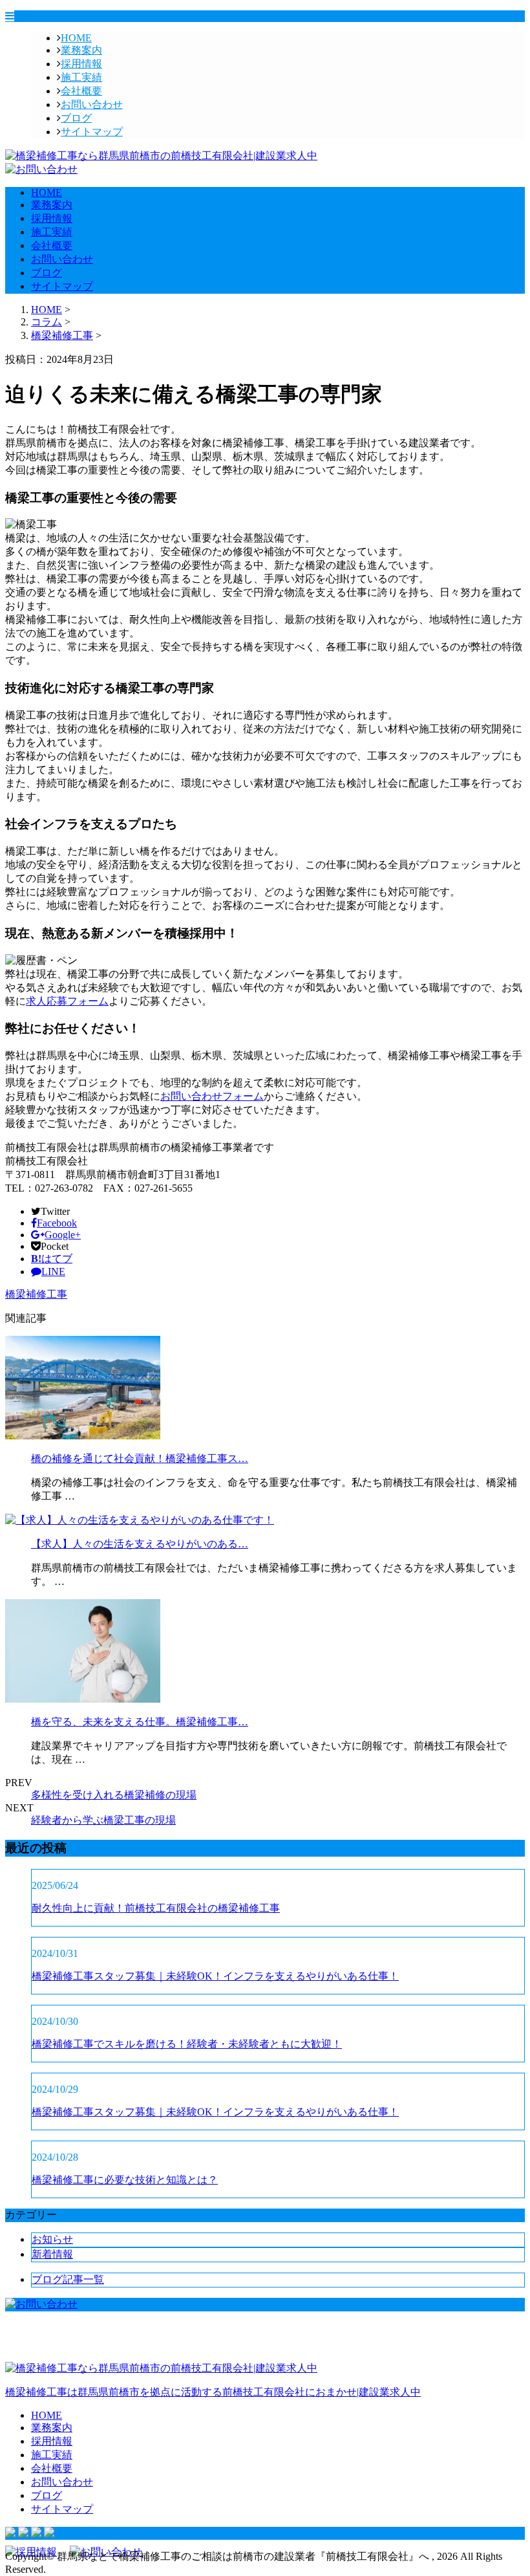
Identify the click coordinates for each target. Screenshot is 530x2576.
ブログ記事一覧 (68, 2279)
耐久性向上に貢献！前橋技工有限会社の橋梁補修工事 (156, 1908)
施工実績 (81, 77)
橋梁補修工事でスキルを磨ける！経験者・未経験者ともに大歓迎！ (187, 2044)
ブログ (76, 118)
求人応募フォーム (67, 1001)
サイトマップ (92, 132)
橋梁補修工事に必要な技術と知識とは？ (125, 2180)
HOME (76, 38)
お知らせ (52, 2239)
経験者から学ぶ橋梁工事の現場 (103, 1820)
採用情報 (81, 64)
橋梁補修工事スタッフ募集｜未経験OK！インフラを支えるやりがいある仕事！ (215, 1976)
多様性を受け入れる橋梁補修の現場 (114, 1795)
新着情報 (52, 2254)
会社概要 (81, 91)
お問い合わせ (92, 104)
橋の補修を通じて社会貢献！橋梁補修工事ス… (140, 1458)
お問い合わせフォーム (212, 1096)
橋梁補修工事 (62, 335)
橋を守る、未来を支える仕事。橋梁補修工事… (140, 1722)
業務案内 (81, 50)
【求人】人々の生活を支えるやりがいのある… (140, 1544)
